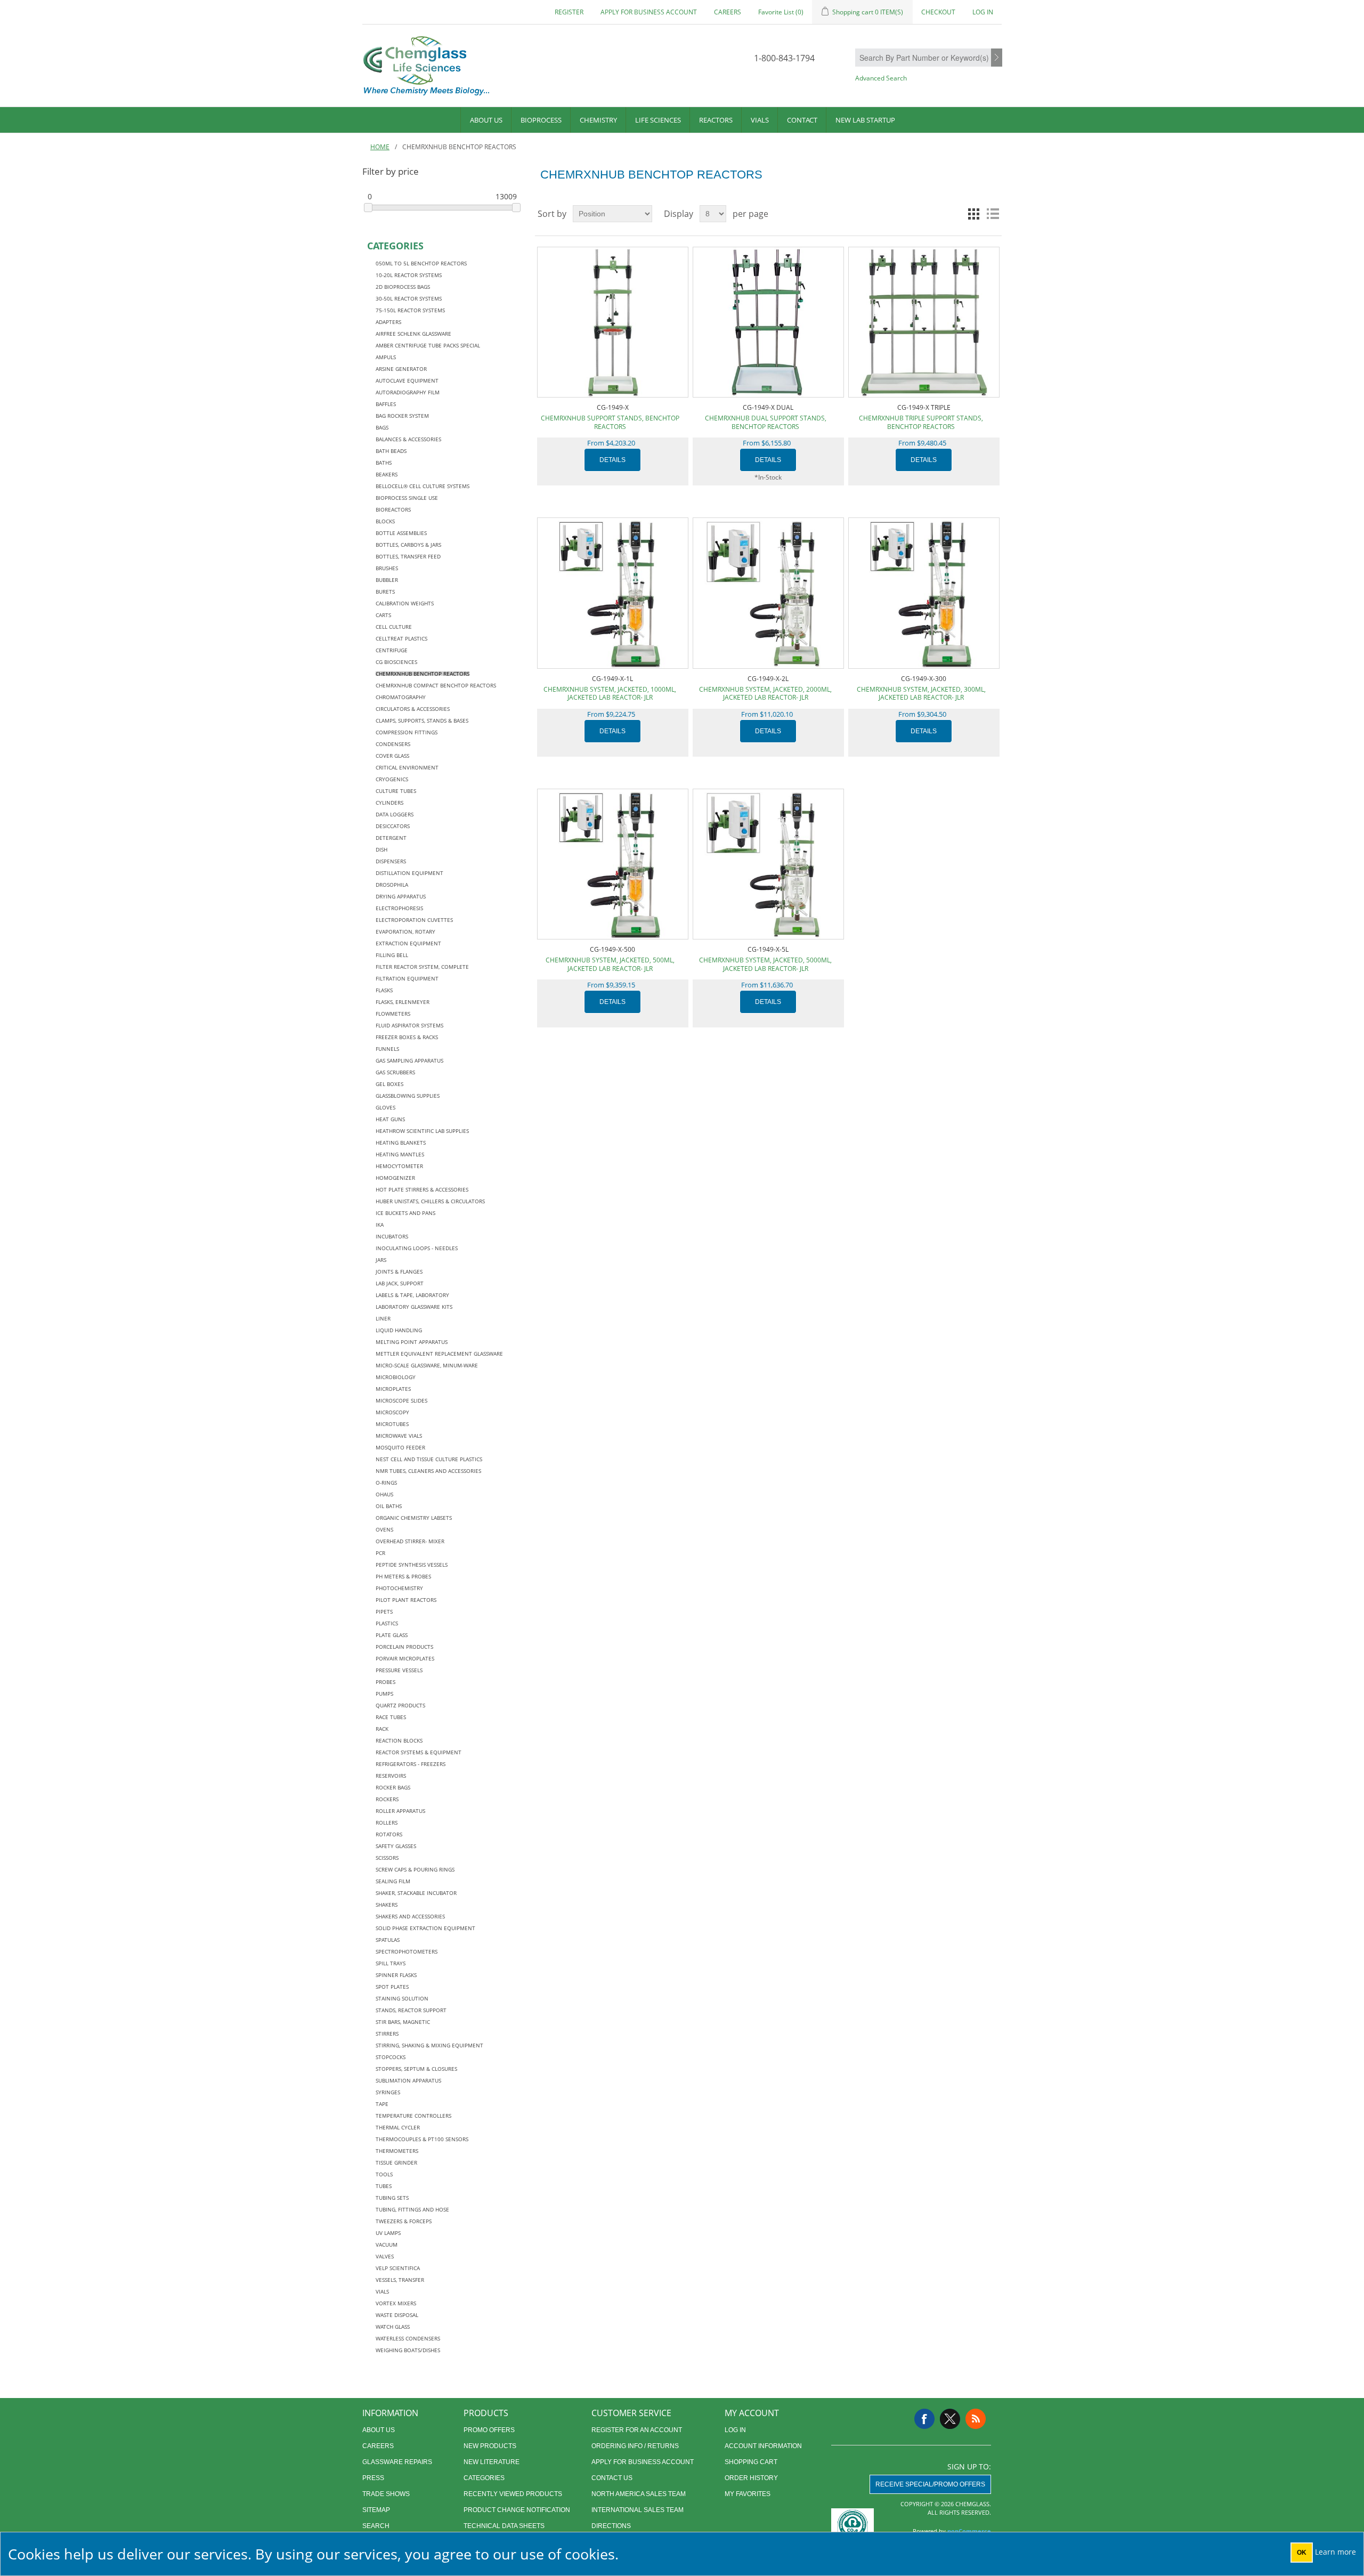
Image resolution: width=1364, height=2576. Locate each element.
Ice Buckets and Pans (405, 1213)
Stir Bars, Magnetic (403, 2022)
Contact (802, 120)
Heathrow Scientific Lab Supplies (422, 1131)
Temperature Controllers (413, 2116)
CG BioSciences (396, 662)
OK (1302, 2553)
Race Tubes (391, 1717)
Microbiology (396, 1377)
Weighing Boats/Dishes (408, 2350)
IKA (380, 1225)
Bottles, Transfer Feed (408, 556)
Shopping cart (751, 2462)
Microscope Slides (401, 1400)
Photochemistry (399, 1588)
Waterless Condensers (408, 2338)
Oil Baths (389, 1506)
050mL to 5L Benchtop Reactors (421, 263)
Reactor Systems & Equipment (419, 1752)
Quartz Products (400, 1705)
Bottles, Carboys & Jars (408, 545)
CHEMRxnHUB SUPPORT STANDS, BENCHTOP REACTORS (610, 422)
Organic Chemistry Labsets (414, 1518)
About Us (486, 120)
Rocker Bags (393, 1787)
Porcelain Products (404, 1647)
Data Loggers (395, 814)
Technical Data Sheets (504, 2526)
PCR (380, 1553)
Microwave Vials (399, 1436)
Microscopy (392, 1412)
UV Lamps (388, 2233)
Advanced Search (881, 78)
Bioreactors (393, 509)
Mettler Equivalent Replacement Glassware (439, 1354)
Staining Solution (402, 1998)
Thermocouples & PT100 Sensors (422, 2139)
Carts (383, 615)
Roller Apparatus (400, 1811)
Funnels (387, 1049)
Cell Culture (394, 627)
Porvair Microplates (405, 1658)
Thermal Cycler (398, 2127)
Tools (384, 2174)
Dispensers (391, 861)
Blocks (385, 521)
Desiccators (393, 826)
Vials (760, 120)
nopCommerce (969, 2531)
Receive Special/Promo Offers (930, 2484)
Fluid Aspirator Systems (409, 1025)
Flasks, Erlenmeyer (403, 1002)
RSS (976, 2419)
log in (735, 2430)
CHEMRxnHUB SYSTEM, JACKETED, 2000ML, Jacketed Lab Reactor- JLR (765, 694)
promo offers (489, 2430)
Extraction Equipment (408, 943)
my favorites (748, 2494)
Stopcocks (391, 2057)
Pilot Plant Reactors (406, 1600)
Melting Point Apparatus (412, 1342)
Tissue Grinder (396, 2162)
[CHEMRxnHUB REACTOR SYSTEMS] (612, 593)
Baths (384, 463)
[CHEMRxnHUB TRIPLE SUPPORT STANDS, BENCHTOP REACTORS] (924, 322)
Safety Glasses (396, 1846)
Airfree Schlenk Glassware (413, 334)
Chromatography (401, 697)
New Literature (492, 2462)
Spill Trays (391, 1963)
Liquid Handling (399, 1330)
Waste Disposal (397, 2315)
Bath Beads (391, 451)
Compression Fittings (407, 732)
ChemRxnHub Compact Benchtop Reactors (436, 685)
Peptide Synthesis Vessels (412, 1565)
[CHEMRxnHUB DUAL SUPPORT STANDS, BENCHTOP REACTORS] (768, 322)
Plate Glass (392, 1635)
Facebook (924, 2419)
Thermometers (397, 2151)
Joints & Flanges (399, 1271)
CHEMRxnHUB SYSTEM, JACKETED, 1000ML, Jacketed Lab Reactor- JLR (610, 694)
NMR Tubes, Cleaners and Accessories (428, 1471)
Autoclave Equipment (407, 380)
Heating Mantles (400, 1154)
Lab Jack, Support (400, 1283)
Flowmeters (393, 1014)
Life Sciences (658, 120)
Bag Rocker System (402, 416)
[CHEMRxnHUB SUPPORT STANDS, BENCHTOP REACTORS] (612, 322)
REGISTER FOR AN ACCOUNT (637, 2430)
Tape (382, 2104)
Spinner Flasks (396, 1975)
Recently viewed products (513, 2494)
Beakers (387, 474)
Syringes (388, 2092)
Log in (983, 12)
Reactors (716, 120)
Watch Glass (393, 2327)
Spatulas (388, 1940)
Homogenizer (395, 1178)
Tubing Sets (392, 2198)
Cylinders (389, 803)
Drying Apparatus (401, 896)
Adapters (388, 322)
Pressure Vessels (399, 1670)
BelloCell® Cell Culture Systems (423, 486)
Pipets (384, 1611)
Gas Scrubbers (395, 1072)
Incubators (392, 1236)
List (993, 214)
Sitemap (376, 2510)
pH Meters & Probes (403, 1576)
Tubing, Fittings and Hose (412, 2209)
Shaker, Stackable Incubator (416, 1893)
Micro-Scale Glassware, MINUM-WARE (427, 1365)
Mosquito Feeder (400, 1447)
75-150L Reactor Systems (410, 310)
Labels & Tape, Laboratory (412, 1295)
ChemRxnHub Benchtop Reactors (423, 674)
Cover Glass (392, 756)
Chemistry (598, 120)
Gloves (385, 1107)
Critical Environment (407, 767)
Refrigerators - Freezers (411, 1764)
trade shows (386, 2494)
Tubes (384, 2186)
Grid (973, 214)
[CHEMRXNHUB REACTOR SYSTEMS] (924, 593)
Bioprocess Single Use (407, 498)
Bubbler (387, 580)
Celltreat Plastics (401, 638)
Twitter (950, 2419)
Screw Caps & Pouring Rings (415, 1869)
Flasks (384, 990)
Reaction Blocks (399, 1740)
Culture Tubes (396, 791)
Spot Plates (392, 1987)
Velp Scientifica (398, 2268)
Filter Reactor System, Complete (422, 967)
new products (490, 2446)
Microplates (393, 1389)
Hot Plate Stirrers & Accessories (422, 1189)
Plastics (387, 1623)
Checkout (938, 12)
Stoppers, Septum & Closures (416, 2069)
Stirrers (387, 2034)
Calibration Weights (405, 603)
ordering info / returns (635, 2446)
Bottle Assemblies (401, 533)
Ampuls (386, 357)
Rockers (387, 1799)
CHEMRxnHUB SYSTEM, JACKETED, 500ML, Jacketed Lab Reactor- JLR (610, 964)
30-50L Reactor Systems (409, 298)
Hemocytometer (399, 1166)
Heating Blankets (401, 1143)
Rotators (389, 1834)
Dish (381, 849)
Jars (381, 1260)
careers (728, 12)
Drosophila (392, 885)
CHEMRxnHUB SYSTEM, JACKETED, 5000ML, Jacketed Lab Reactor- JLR (765, 964)
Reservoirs (391, 1776)
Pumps (384, 1694)
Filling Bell (392, 955)
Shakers (387, 1905)
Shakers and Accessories (410, 1916)
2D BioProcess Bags (403, 287)
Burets (385, 592)
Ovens (384, 1529)
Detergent (391, 838)
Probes (385, 1682)
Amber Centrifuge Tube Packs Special (428, 345)
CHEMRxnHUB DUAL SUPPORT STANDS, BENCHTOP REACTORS (766, 422)
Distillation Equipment (409, 873)
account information (763, 2446)
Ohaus (384, 1494)
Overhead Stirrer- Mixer (410, 1541)
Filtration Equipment (407, 978)
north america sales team (639, 2494)
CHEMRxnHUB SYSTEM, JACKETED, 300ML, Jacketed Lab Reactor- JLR (921, 694)
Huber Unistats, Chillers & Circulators (430, 1201)
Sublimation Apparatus (408, 2080)
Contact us (612, 2478)
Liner (383, 1318)
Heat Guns (390, 1119)
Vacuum (387, 2245)
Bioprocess (541, 120)
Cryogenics (392, 779)
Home (380, 147)
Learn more (1335, 2552)
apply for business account (649, 12)
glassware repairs (397, 2462)
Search (997, 58)
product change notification (517, 2510)
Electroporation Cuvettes (414, 920)
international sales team (638, 2510)
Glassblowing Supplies (408, 1096)
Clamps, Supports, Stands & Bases (422, 720)
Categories (484, 2478)
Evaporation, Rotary (405, 931)
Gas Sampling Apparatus (409, 1060)
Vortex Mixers (396, 2303)
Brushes (387, 568)
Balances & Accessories (408, 439)
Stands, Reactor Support (411, 2010)
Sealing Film (393, 1881)
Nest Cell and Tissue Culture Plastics (429, 1459)
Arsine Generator (401, 369)
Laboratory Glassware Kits (414, 1307)
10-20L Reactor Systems (409, 275)
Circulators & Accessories (413, 709)
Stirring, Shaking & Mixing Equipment (429, 2045)
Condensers (393, 744)
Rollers (387, 1822)
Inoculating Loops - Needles (417, 1248)
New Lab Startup (865, 120)
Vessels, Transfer (400, 2280)
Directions (611, 2526)
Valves (385, 2256)
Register (569, 12)
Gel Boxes (389, 1084)
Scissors (387, 1858)
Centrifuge (392, 650)
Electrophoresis (399, 908)
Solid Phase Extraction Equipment (425, 1928)
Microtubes (392, 1424)
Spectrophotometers (407, 1951)
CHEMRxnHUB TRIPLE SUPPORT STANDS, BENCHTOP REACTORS (921, 422)
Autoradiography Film (408, 392)
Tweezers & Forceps (404, 2221)
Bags (382, 427)
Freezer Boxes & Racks (407, 1037)
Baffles (386, 404)
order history (751, 2478)
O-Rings (386, 1483)
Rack (382, 1729)
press (373, 2478)
